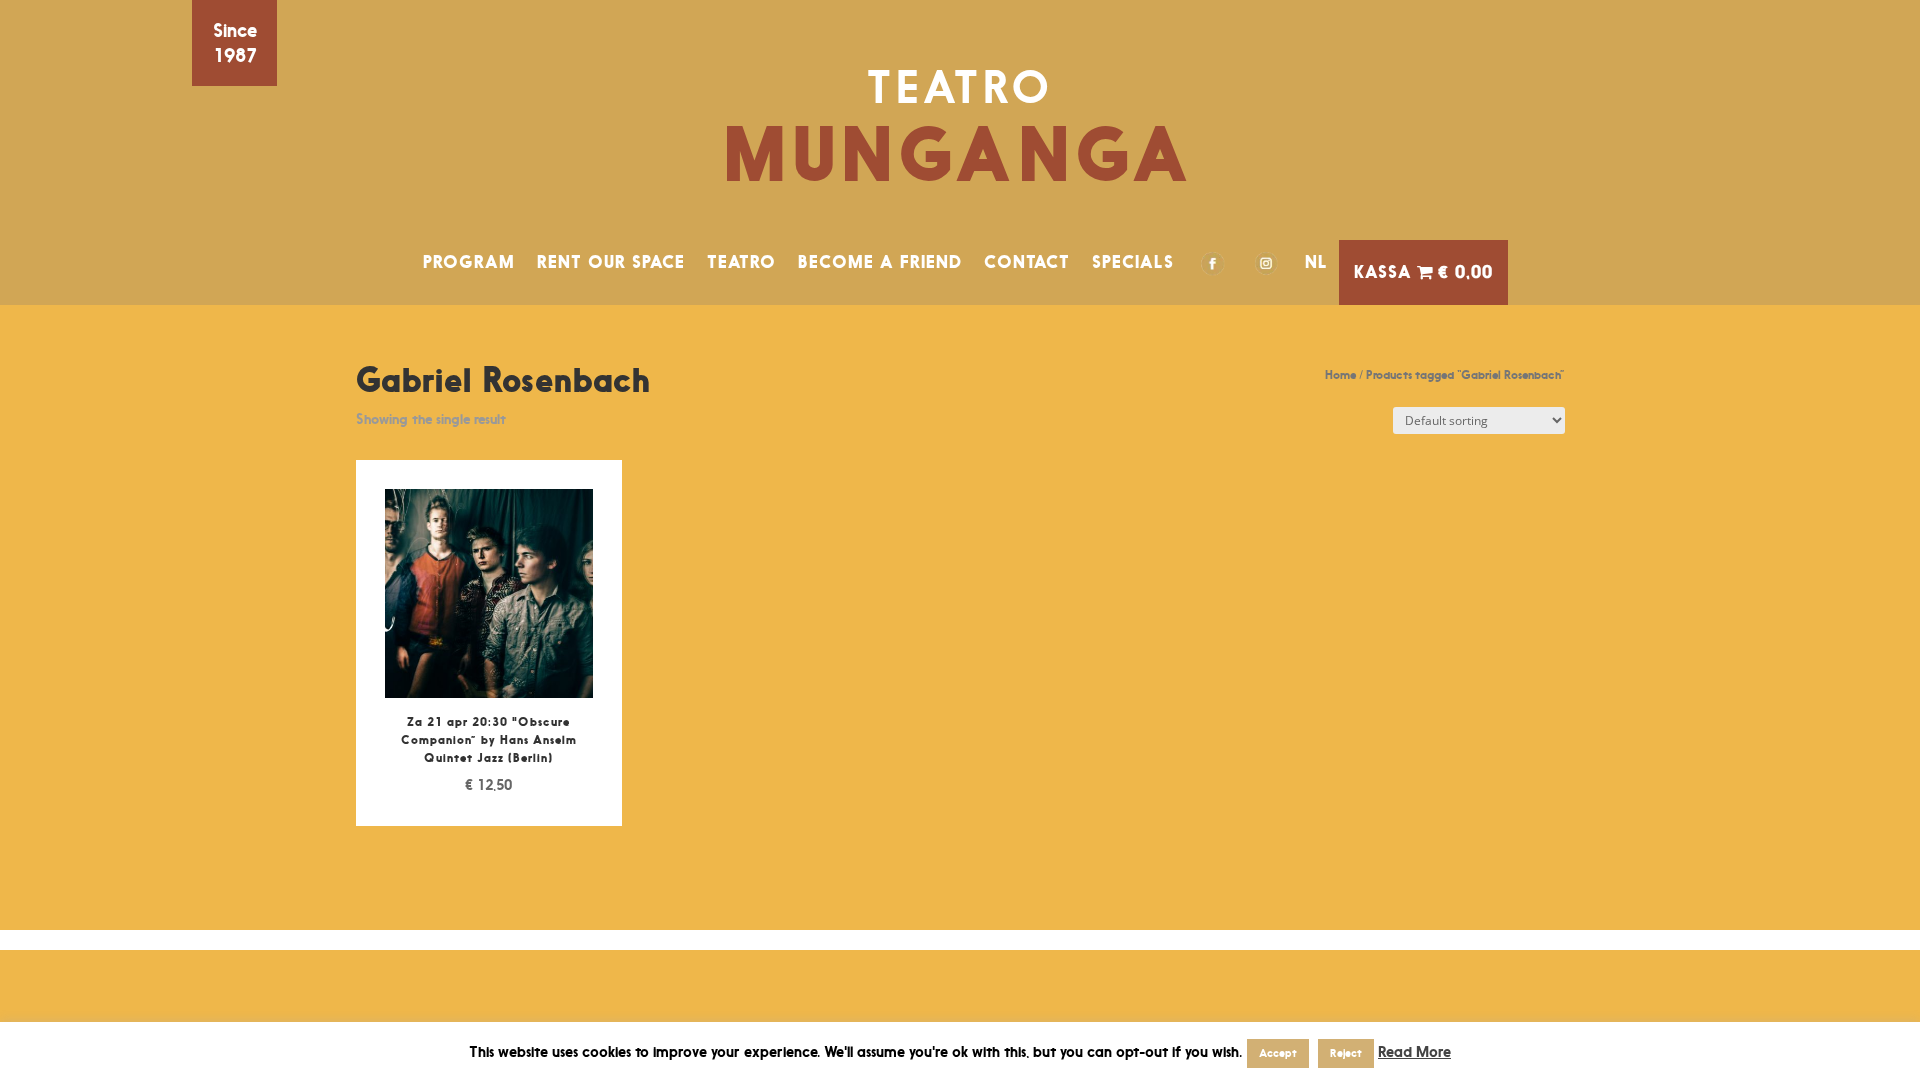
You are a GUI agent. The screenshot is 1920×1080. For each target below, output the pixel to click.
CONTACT (1027, 262)
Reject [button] (1346, 1053)
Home (1340, 374)
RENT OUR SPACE (611, 262)
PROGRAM (469, 262)
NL (1316, 262)
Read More (1414, 1051)
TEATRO (741, 262)
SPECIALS (1133, 262)
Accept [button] (1278, 1053)
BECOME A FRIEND (880, 262)
